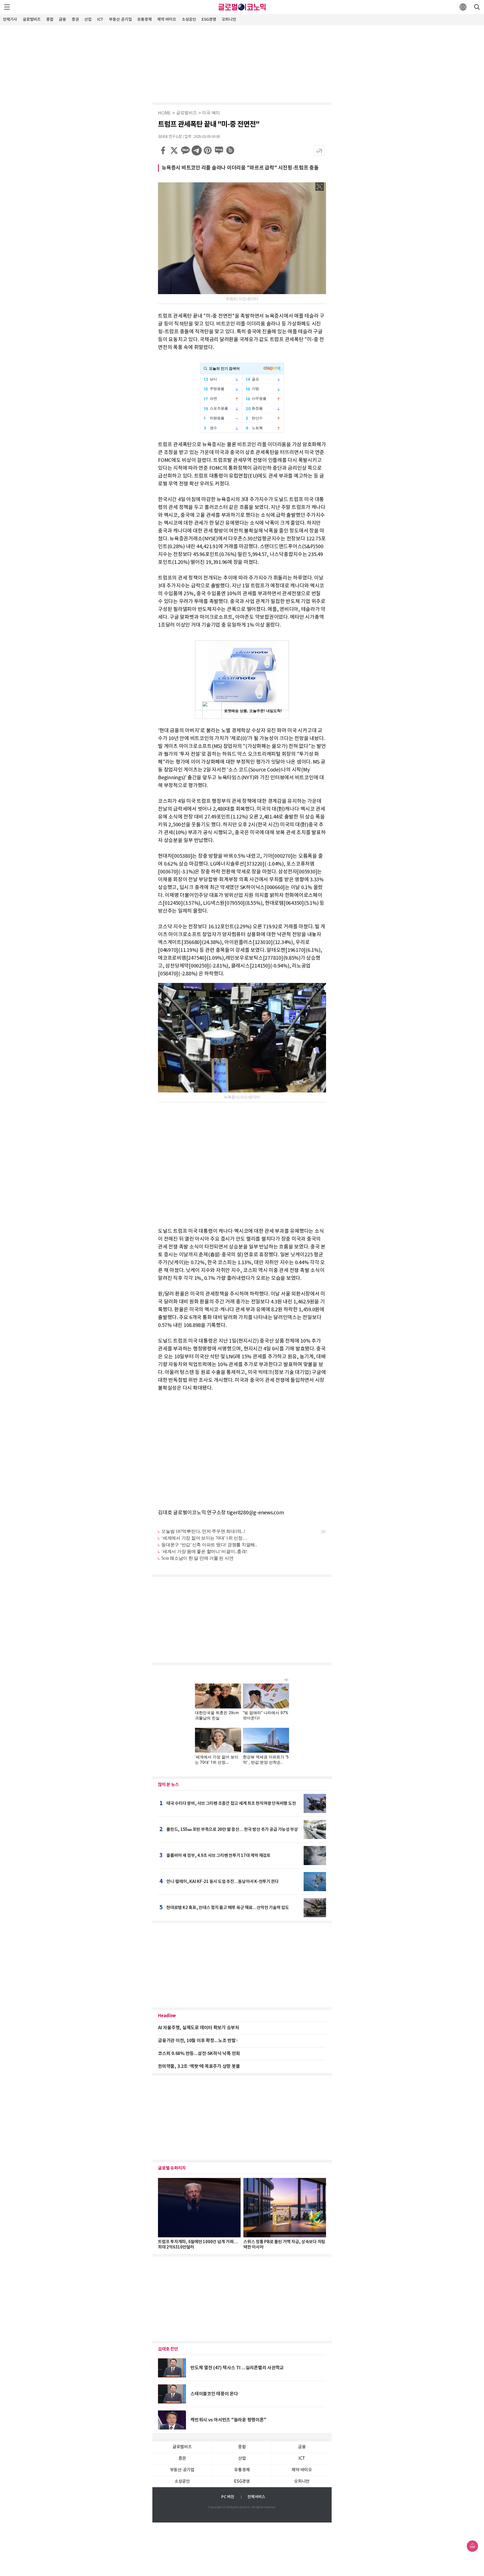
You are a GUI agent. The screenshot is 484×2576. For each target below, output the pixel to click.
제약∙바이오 (167, 19)
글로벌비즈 (32, 19)
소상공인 (189, 19)
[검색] (477, 7)
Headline (167, 2016)
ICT (100, 19)
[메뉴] (7, 7)
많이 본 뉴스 (168, 1785)
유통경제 (144, 19)
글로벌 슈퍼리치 (172, 2168)
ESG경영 (209, 19)
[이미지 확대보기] (320, 187)
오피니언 (229, 19)
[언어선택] (463, 7)
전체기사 (10, 19)
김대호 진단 (168, 2349)
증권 (75, 19)
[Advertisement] (242, 63)
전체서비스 (256, 2497)
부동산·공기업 (120, 19)
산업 (88, 19)
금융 (62, 19)
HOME (164, 113)
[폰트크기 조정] (319, 151)
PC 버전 (228, 2497)
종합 (50, 19)
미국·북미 (211, 113)
